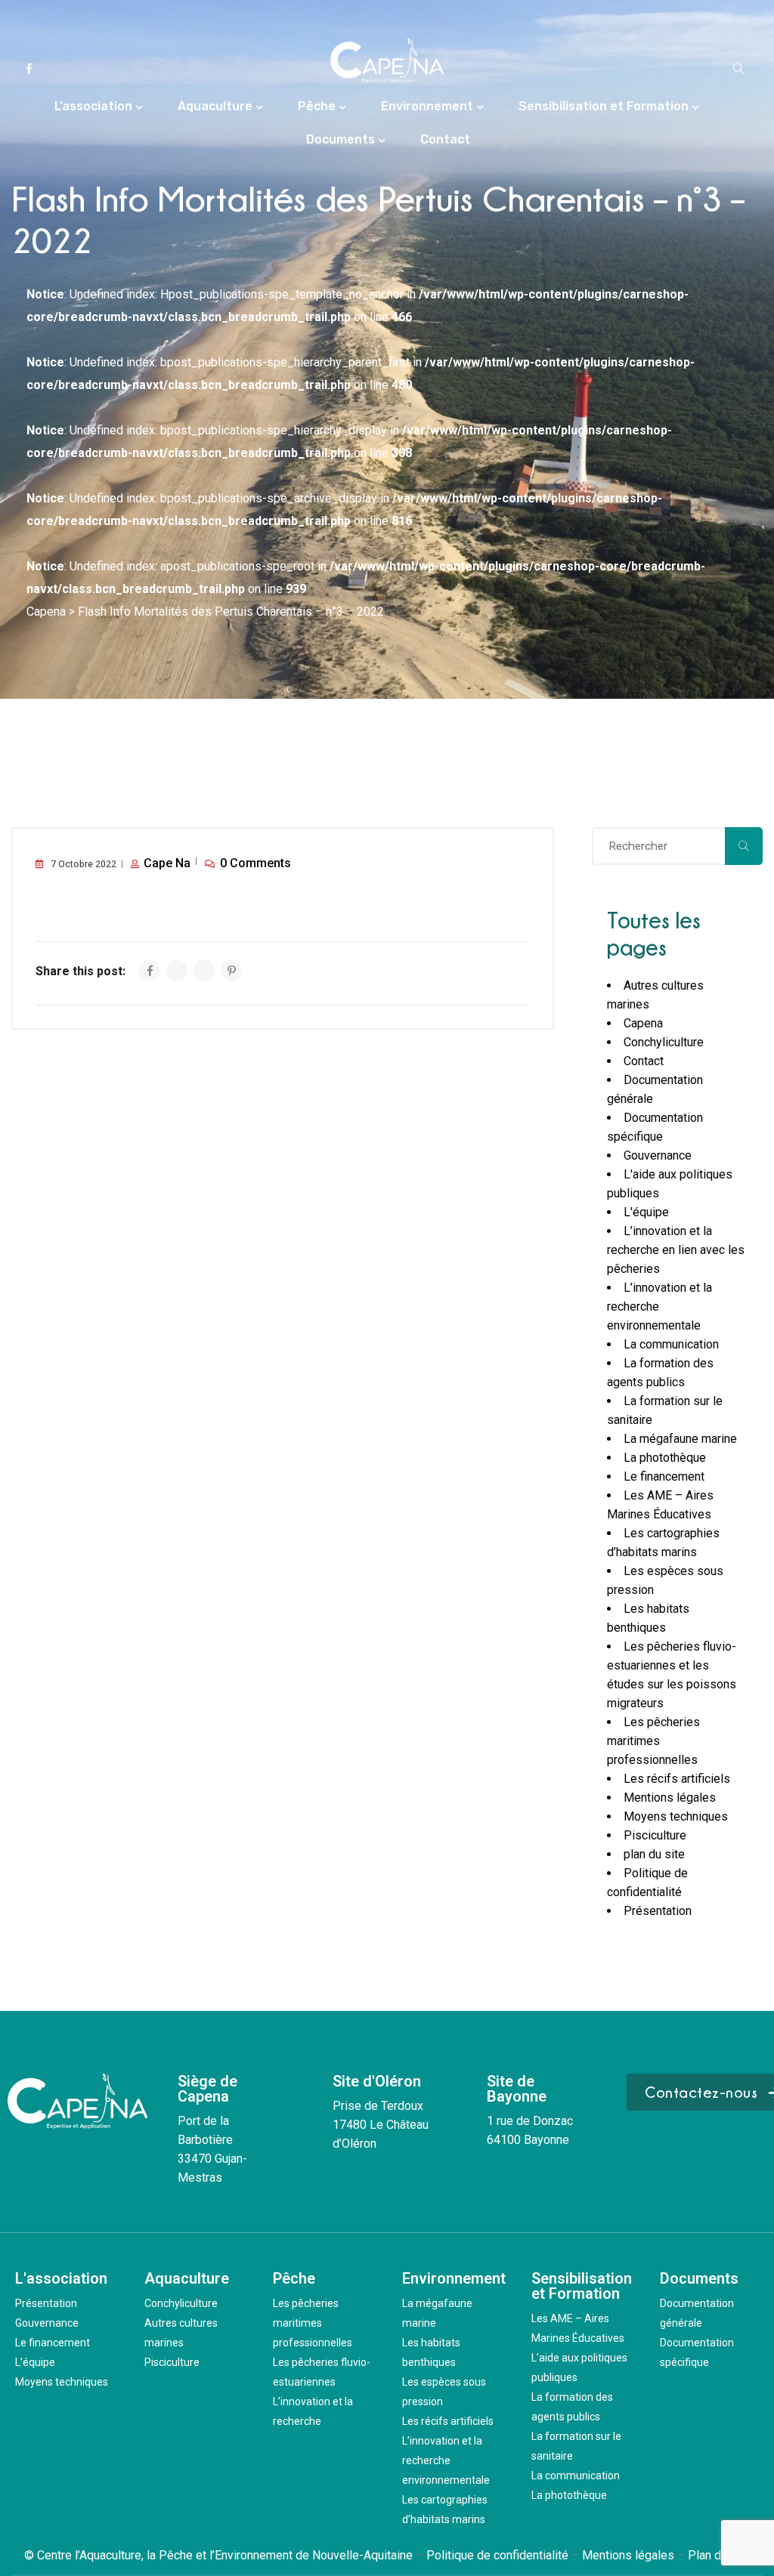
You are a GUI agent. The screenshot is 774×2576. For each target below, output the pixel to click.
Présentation (658, 1911)
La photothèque (665, 1458)
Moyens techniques (676, 1816)
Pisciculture (655, 1835)
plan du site (654, 1854)
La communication (671, 1344)
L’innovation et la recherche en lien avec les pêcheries (676, 1250)
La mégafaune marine (680, 1439)
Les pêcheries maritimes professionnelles (653, 1741)
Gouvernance (658, 1155)
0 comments (255, 863)
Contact (445, 139)
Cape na (167, 863)
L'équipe (646, 1212)
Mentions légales (670, 1798)
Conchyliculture (664, 1042)
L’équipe (35, 2362)
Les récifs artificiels (677, 1779)
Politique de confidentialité (497, 2555)
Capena (643, 1023)
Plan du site (719, 2555)
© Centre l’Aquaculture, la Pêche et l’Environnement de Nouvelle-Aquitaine (218, 2555)
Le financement (664, 1476)
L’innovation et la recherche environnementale (446, 2460)
